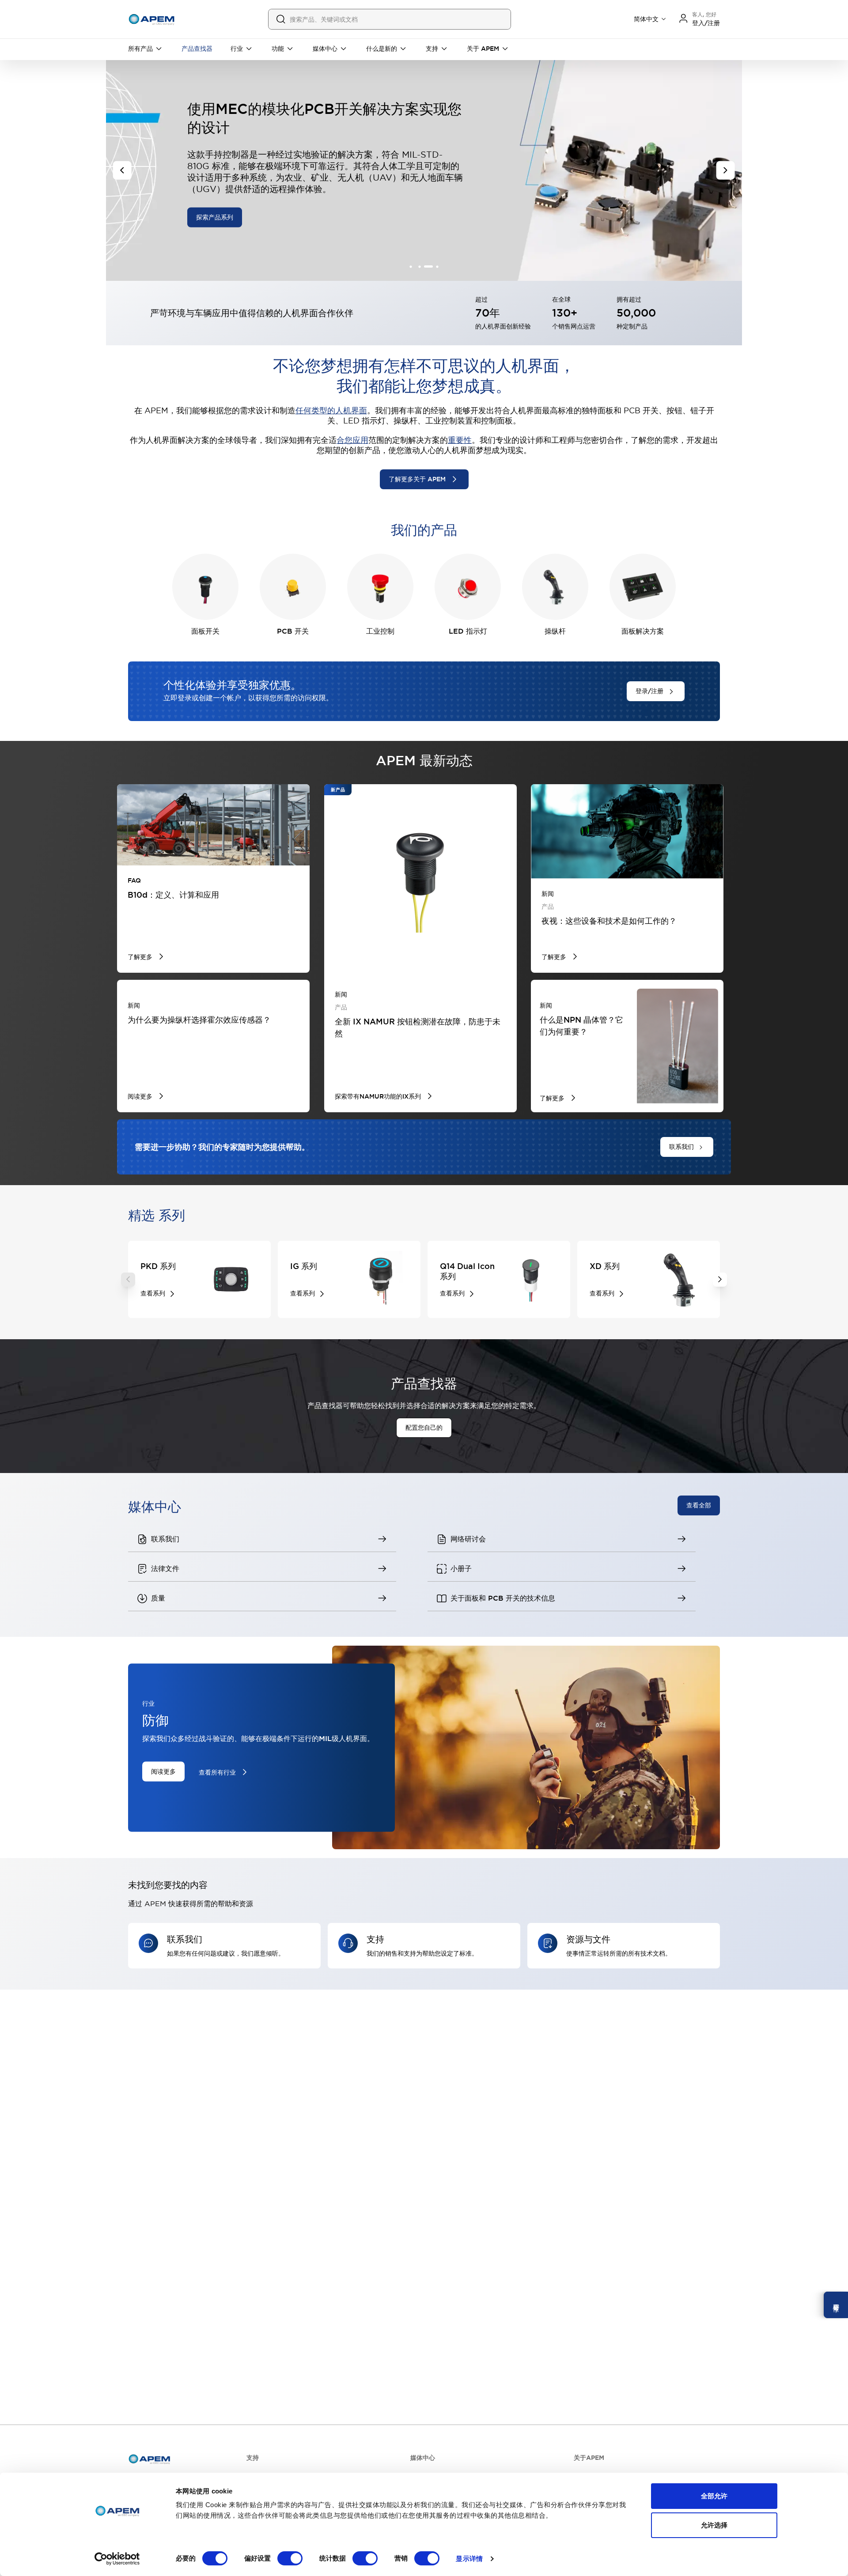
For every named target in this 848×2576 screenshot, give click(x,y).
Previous (128, 1280)
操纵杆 (555, 631)
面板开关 (205, 631)
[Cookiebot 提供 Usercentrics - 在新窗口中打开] (117, 2559)
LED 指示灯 (468, 631)
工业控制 (380, 631)
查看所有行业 (217, 1772)
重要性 (460, 440)
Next (720, 1280)
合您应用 (352, 440)
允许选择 (714, 2525)
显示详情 (469, 2559)
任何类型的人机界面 (331, 410)
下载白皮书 (212, 202)
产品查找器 (197, 49)
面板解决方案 (643, 631)
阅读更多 (163, 1771)
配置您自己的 (424, 1428)
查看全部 (699, 1505)
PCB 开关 (293, 631)
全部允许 (714, 2496)
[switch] (290, 2558)
